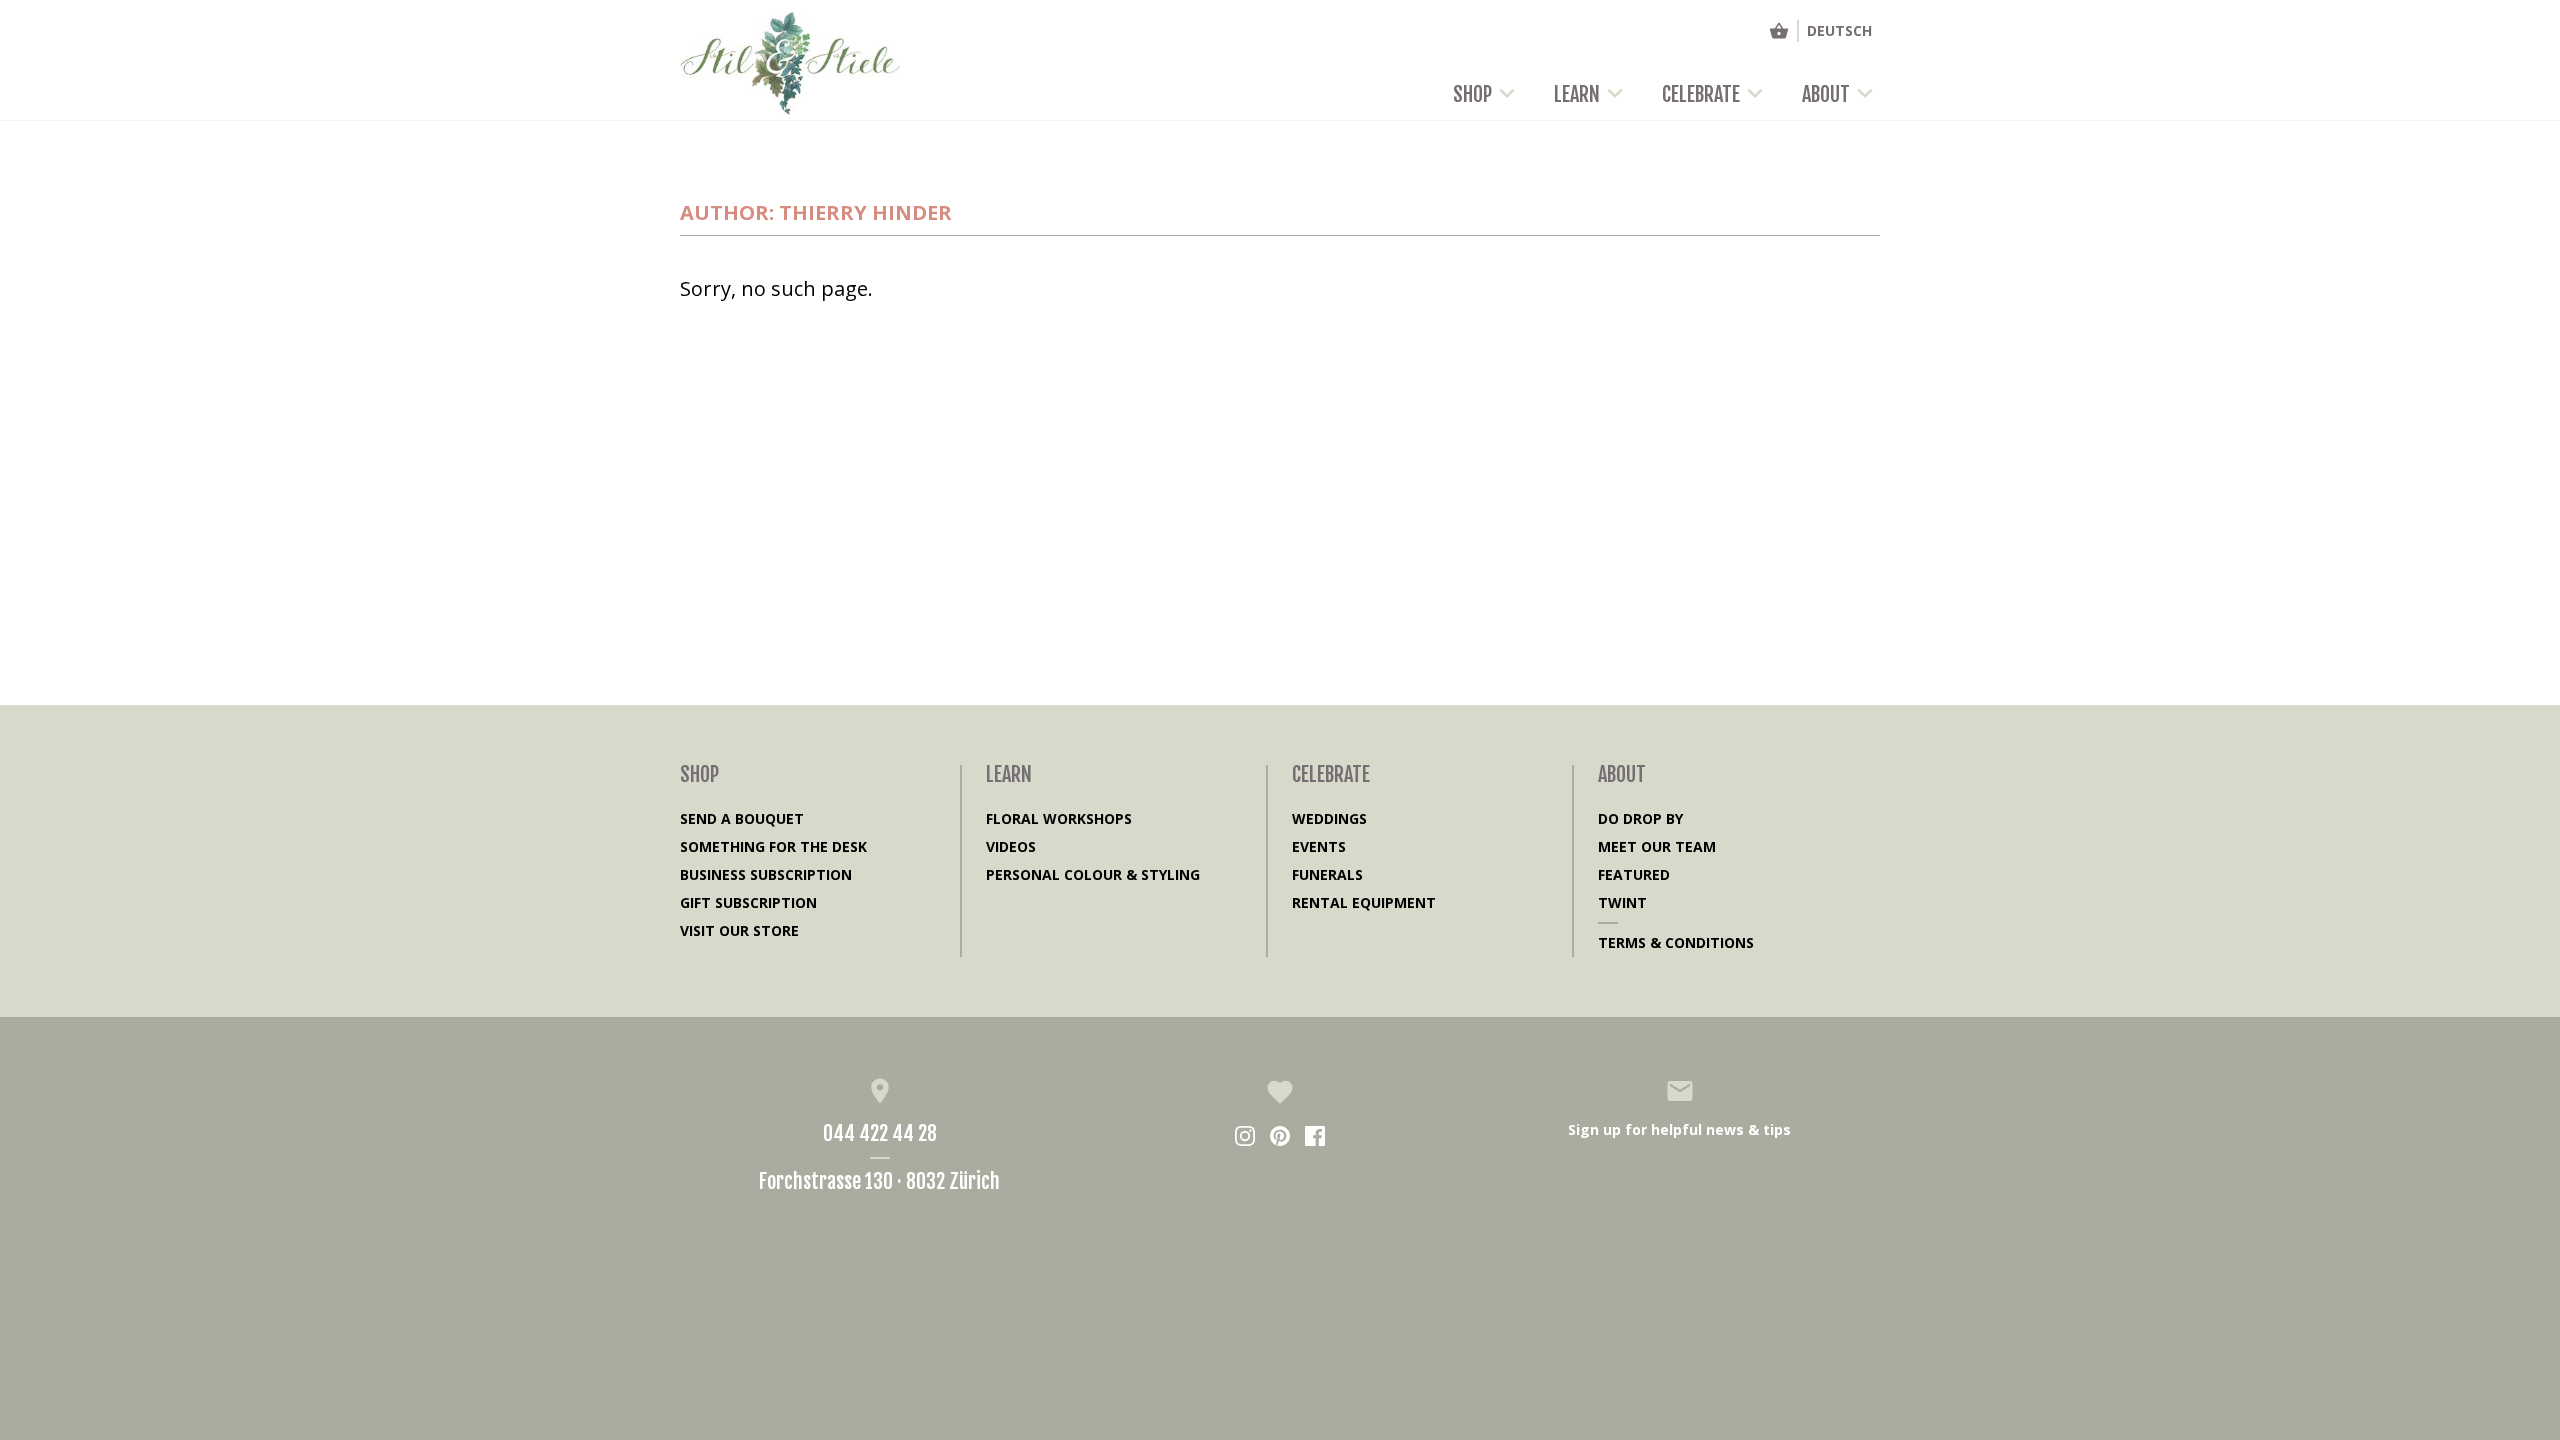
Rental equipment (1364, 902)
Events (1319, 846)
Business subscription (766, 874)
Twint (1622, 902)
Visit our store (739, 930)
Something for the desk (773, 846)
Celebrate (1701, 94)
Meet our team (1657, 846)
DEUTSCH (1839, 30)
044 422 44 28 (880, 1133)
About (1826, 94)
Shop (1472, 94)
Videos (1011, 846)
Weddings (1329, 818)
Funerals (1327, 874)
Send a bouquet (742, 818)
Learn (1577, 94)
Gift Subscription (748, 902)
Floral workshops (1059, 818)
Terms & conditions (1676, 942)
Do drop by (1640, 818)
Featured (1634, 874)
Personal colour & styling (1093, 874)
